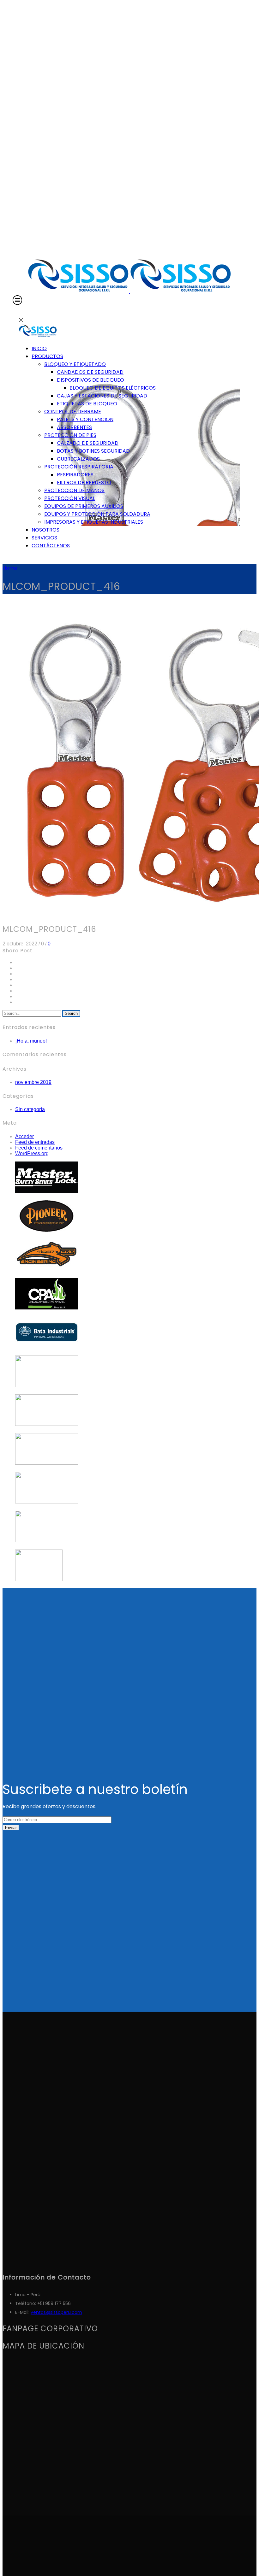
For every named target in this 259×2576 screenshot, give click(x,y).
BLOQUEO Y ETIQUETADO (75, 364)
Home (10, 568)
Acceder (24, 1136)
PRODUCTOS (47, 356)
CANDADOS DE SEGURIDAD (90, 372)
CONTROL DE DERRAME (73, 412)
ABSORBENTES (74, 427)
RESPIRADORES (75, 475)
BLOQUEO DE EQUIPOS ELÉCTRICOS (113, 388)
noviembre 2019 (33, 1082)
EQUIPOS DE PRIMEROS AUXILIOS (84, 506)
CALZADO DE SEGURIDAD (88, 443)
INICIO (39, 348)
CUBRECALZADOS (78, 459)
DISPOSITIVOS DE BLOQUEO (90, 380)
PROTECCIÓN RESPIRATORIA (79, 467)
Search (71, 1013)
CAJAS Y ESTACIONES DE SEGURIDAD (102, 396)
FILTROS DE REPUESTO (84, 482)
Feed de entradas (35, 1142)
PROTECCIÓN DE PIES (70, 435)
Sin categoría (30, 1109)
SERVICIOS (44, 538)
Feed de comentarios (39, 1148)
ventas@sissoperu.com (56, 2312)
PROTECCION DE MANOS (74, 490)
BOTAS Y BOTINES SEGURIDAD (93, 451)
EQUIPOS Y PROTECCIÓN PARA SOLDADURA (97, 514)
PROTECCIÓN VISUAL (70, 498)
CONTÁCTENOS (51, 546)
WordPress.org (32, 1153)
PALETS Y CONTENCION (85, 419)
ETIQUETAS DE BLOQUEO (87, 404)
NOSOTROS (45, 530)
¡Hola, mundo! (31, 1041)
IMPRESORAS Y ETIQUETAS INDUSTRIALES (94, 522)
